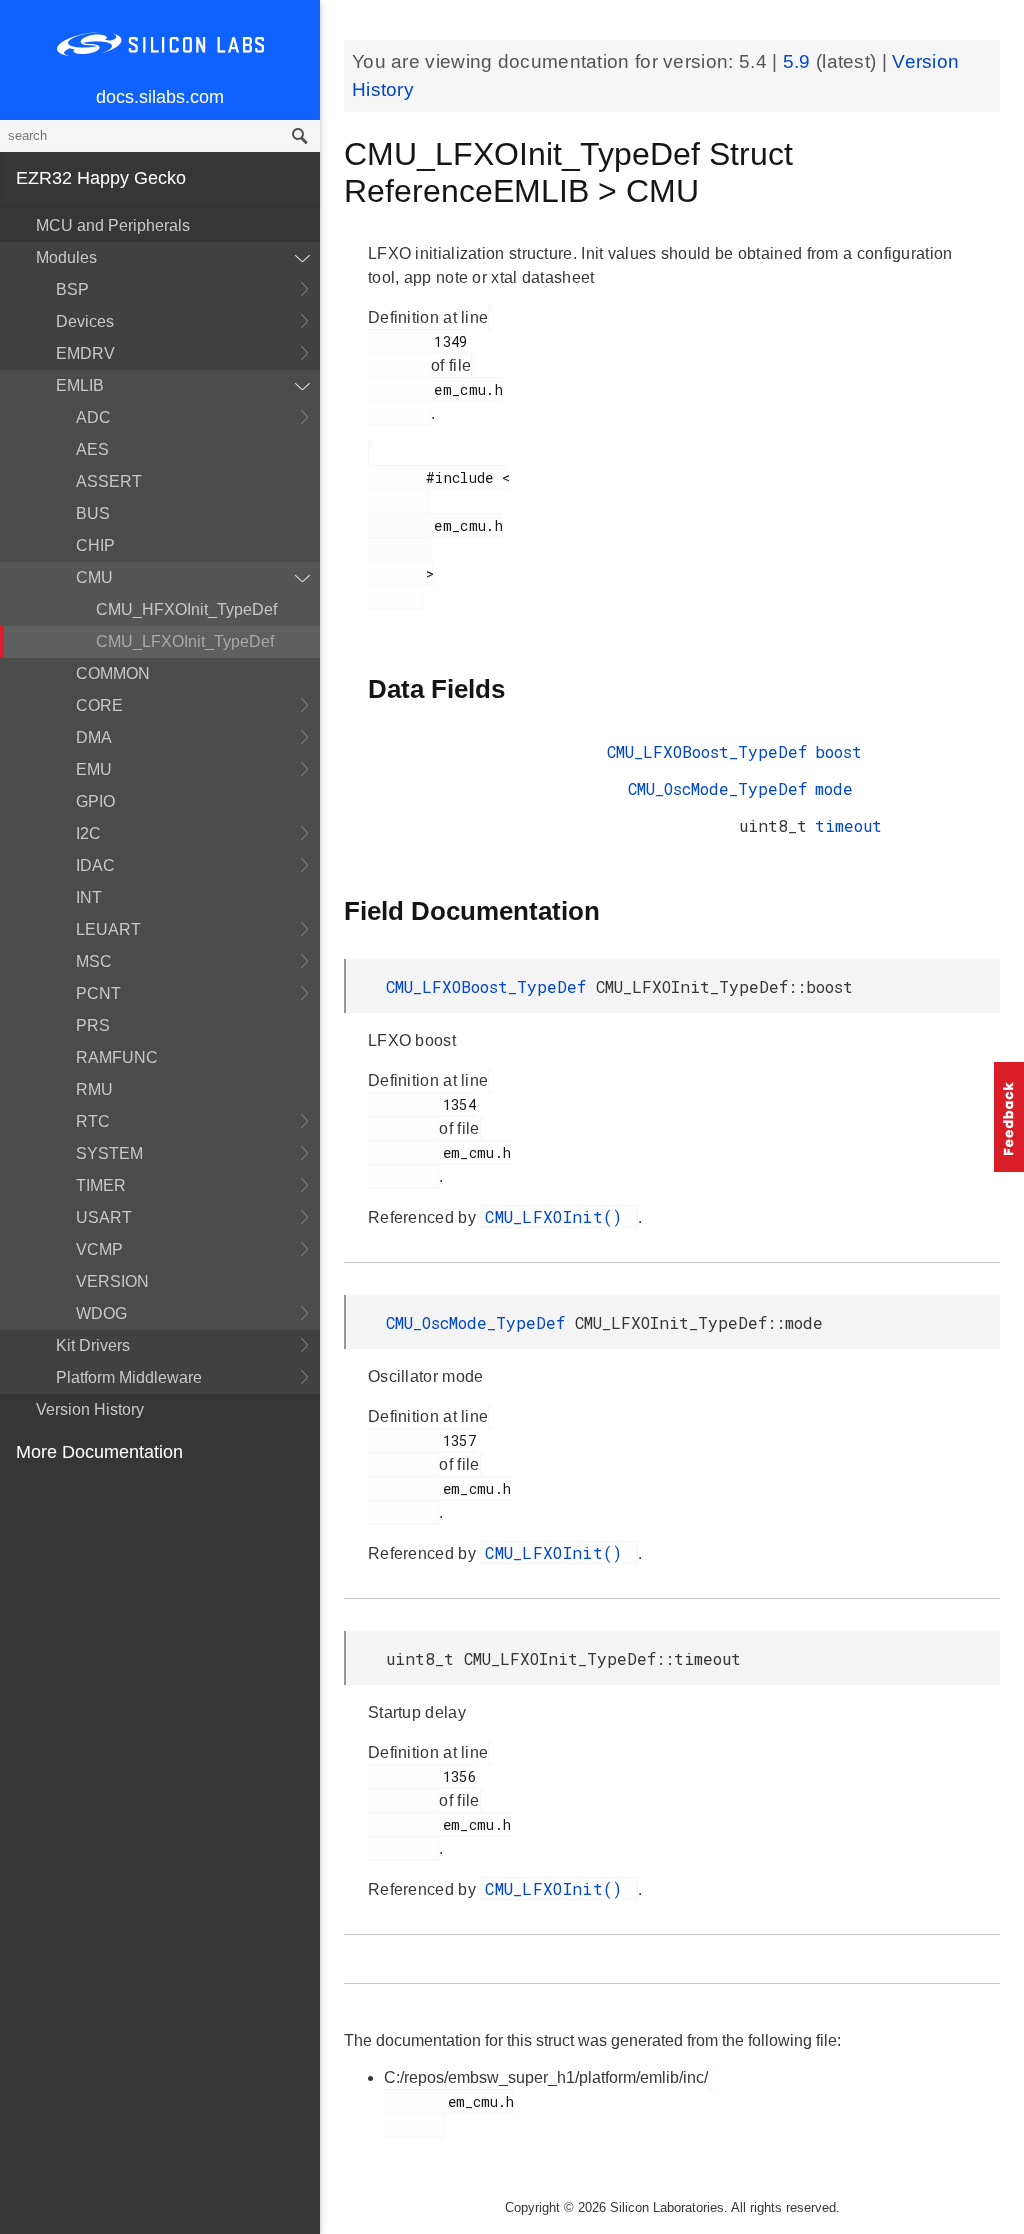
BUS (93, 513)
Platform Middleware (129, 1377)
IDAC (95, 865)
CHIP (95, 545)
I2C (88, 833)
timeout (848, 825)
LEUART (108, 929)
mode (834, 788)
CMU (94, 577)
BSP (72, 289)
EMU (94, 769)
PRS (93, 1025)
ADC (93, 417)
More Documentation (99, 1452)
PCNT (98, 993)
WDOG (101, 1313)
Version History (90, 1409)
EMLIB (80, 385)
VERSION (112, 1281)
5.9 (799, 61)
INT (89, 897)
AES (92, 449)
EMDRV (85, 353)
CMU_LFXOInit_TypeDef (185, 641)
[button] (1009, 1117)
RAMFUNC (117, 1057)
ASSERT (109, 481)
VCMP (99, 1249)
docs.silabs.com (160, 97)
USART (104, 1217)
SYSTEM (109, 1153)
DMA (94, 737)
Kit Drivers (93, 1345)
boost (838, 751)
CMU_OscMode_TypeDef (717, 788)
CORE (99, 705)
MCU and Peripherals (113, 225)
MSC (94, 961)
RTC (93, 1121)
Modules (66, 257)
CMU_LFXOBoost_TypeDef (707, 751)
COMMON (113, 673)
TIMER (101, 1185)
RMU (94, 1089)
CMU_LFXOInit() (559, 1216)
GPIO (95, 801)
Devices (85, 321)
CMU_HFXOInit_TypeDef (186, 609)
